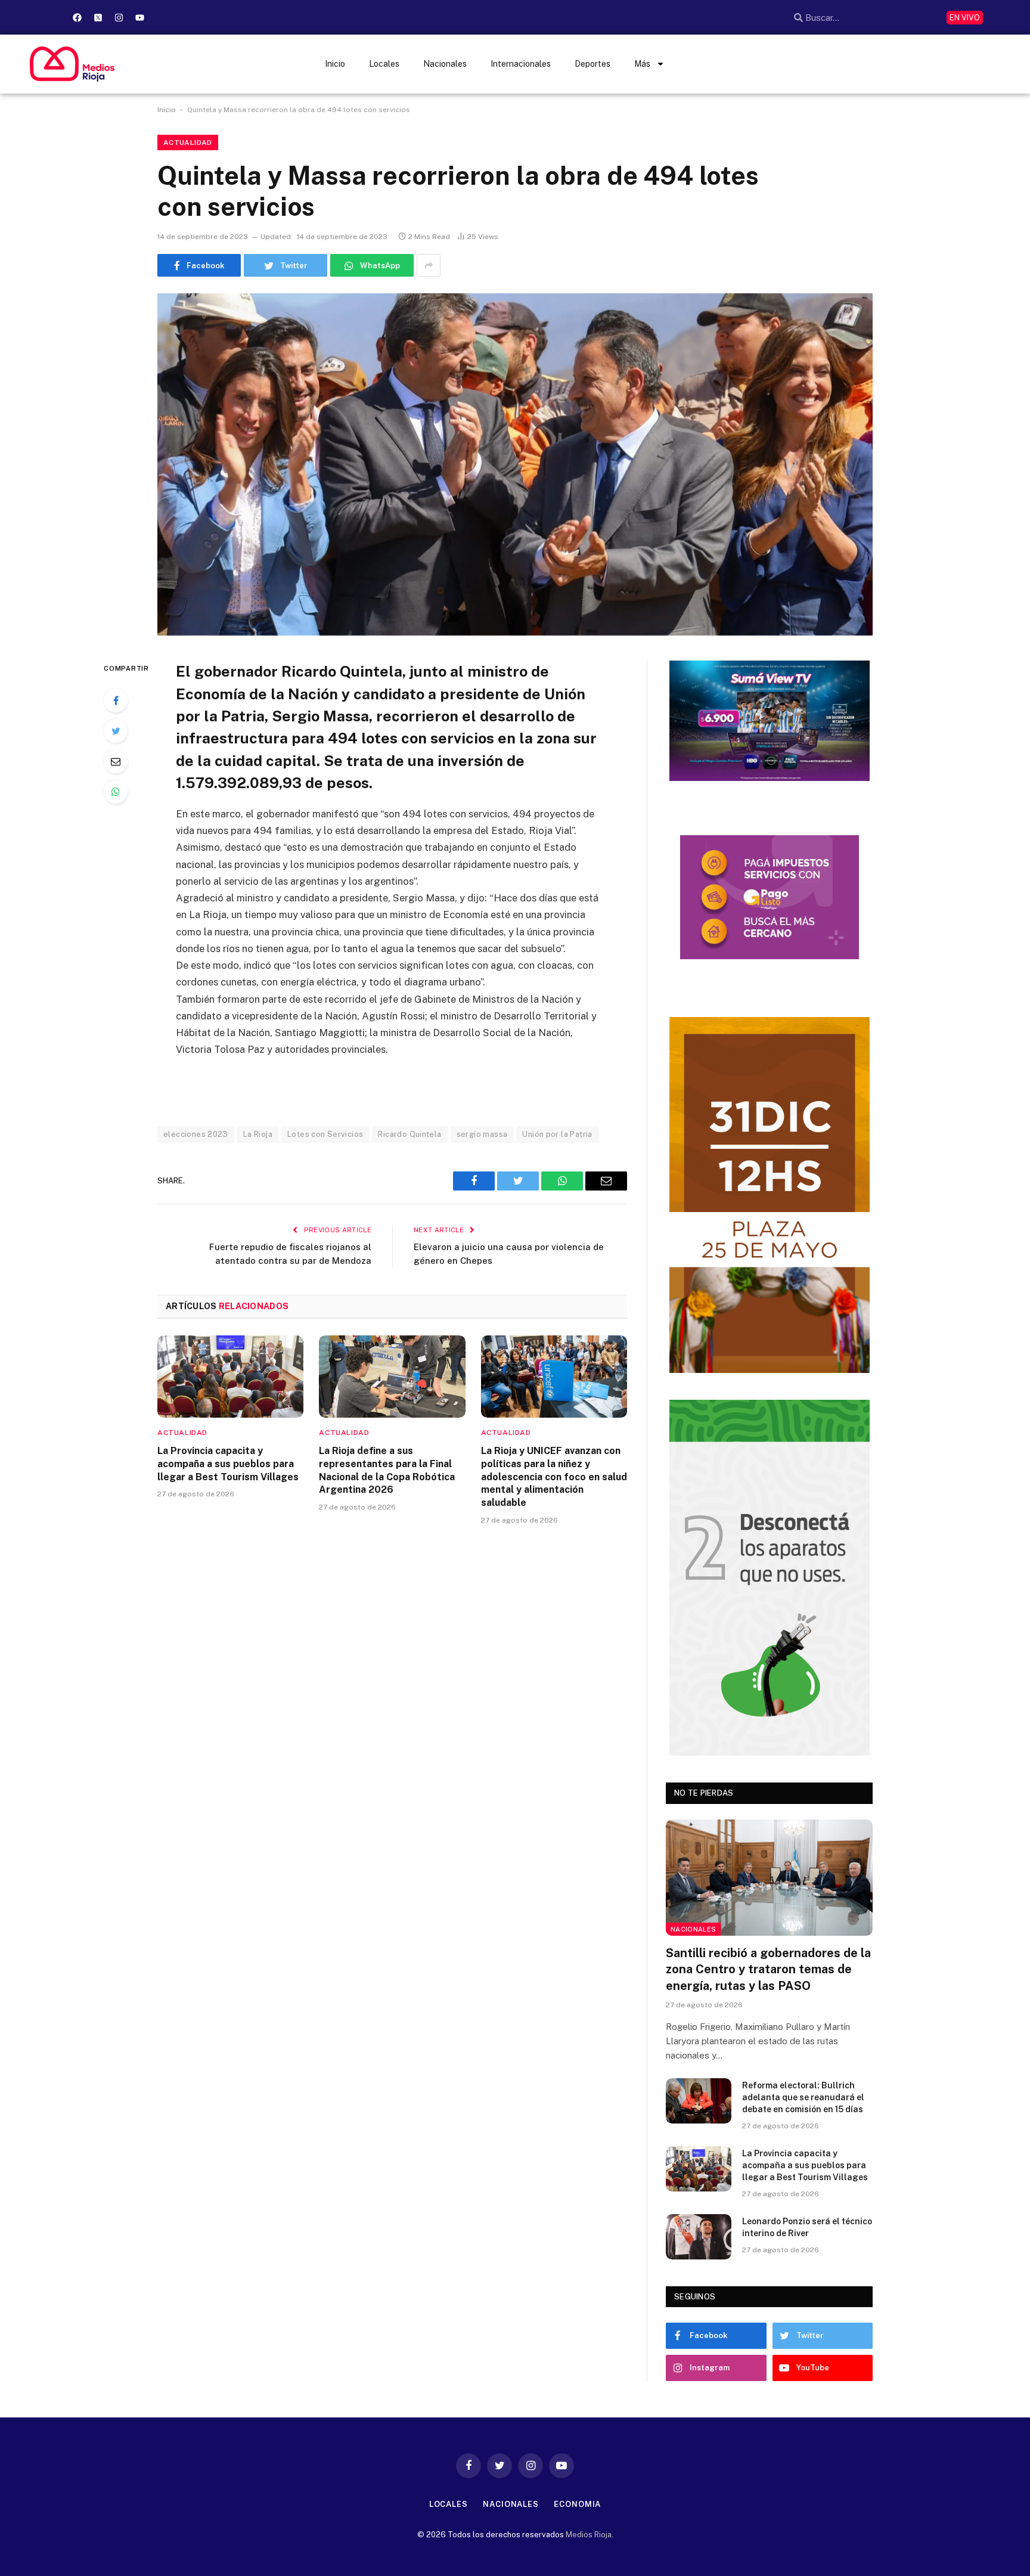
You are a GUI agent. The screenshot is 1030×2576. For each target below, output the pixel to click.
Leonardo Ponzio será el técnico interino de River (807, 2227)
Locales (384, 64)
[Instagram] (119, 17)
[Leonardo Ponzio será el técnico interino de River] (699, 2237)
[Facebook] (77, 17)
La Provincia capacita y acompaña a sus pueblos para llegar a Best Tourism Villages (228, 1464)
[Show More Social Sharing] (429, 265)
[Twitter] (116, 731)
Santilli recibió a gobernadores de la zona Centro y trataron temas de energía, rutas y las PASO (768, 1969)
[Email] (116, 761)
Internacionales (521, 64)
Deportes (592, 64)
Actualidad (188, 142)
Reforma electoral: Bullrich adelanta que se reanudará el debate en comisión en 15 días (803, 2097)
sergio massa (482, 1134)
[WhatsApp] (116, 792)
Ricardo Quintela (409, 1134)
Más (642, 64)
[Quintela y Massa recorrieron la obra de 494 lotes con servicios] (515, 464)
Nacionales (445, 64)
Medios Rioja (589, 2535)
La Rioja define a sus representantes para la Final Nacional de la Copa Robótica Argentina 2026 (387, 1470)
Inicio (335, 64)
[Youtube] (139, 17)
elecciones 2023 (196, 1134)
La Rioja (258, 1134)
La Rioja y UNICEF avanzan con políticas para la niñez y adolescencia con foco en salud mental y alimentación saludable (554, 1477)
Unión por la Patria (557, 1134)
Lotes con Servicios (325, 1134)
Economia (577, 2504)
